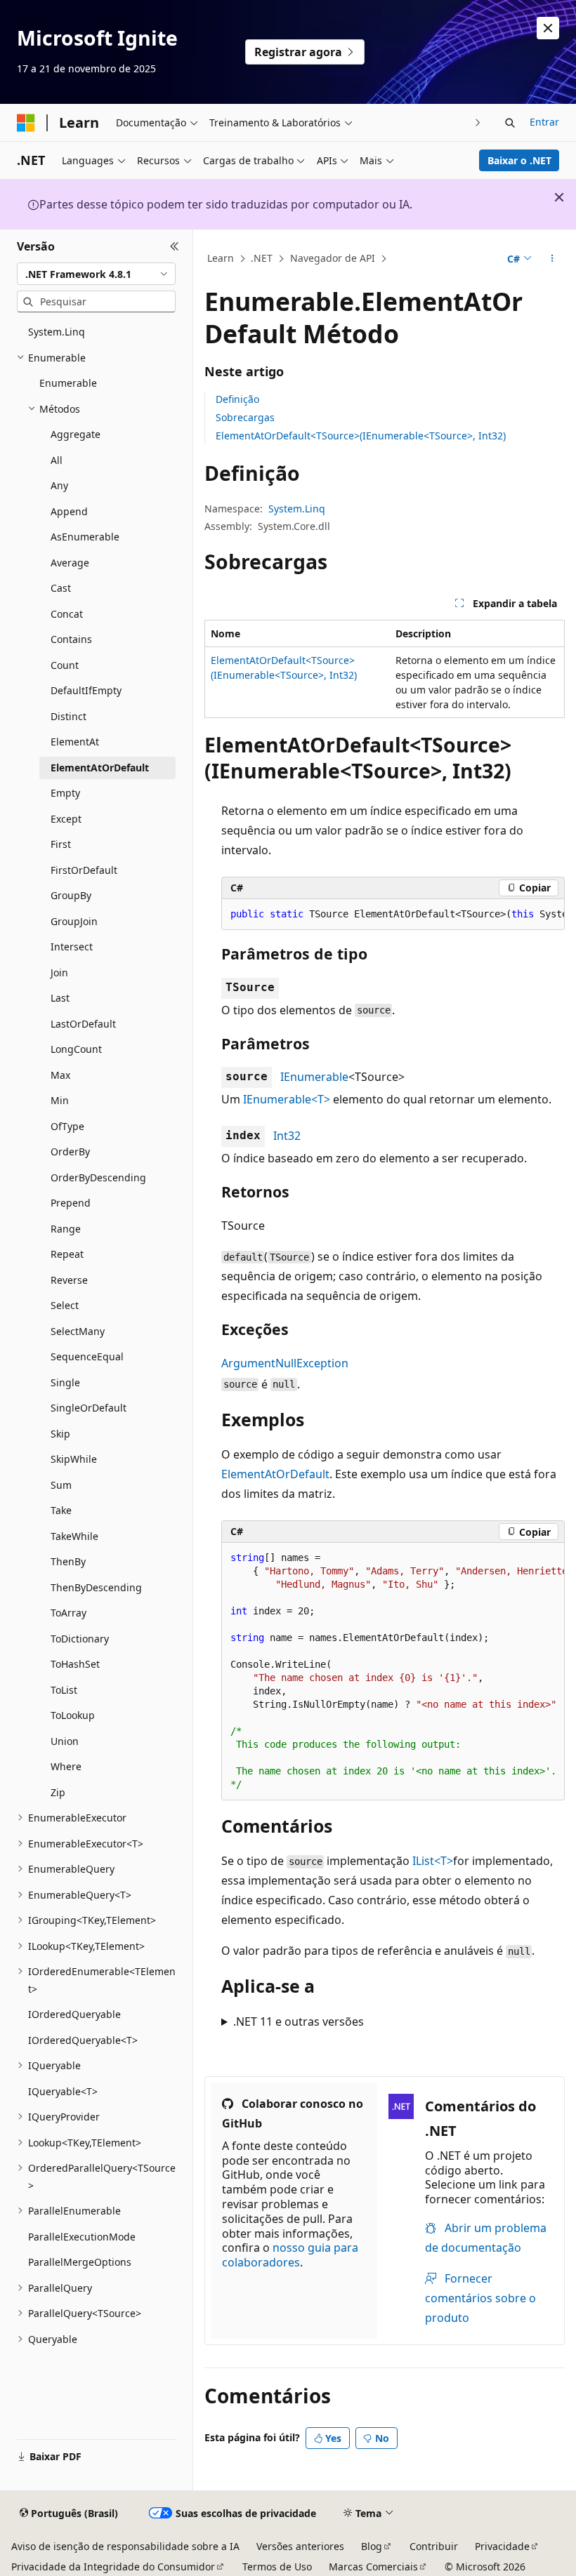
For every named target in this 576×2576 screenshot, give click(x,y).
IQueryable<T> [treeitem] (63, 2091)
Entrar (544, 122)
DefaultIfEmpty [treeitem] (86, 690)
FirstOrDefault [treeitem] (84, 870)
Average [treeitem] (70, 563)
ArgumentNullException (285, 1363)
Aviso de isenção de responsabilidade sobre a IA (125, 2546)
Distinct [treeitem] (68, 716)
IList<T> (433, 1861)
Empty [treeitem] (65, 793)
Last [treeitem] (60, 998)
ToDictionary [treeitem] (80, 1639)
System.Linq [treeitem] (57, 332)
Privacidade (502, 2546)
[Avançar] (478, 122)
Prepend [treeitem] (71, 1203)
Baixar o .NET (519, 160)
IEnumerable (314, 1077)
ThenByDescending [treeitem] (96, 1587)
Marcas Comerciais (373, 2567)
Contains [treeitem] (71, 639)
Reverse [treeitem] (69, 1280)
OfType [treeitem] (67, 1126)
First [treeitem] (61, 844)
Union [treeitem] (65, 1741)
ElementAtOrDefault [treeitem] (100, 768)
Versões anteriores (300, 2546)
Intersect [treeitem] (72, 947)
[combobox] (96, 274)
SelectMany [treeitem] (78, 1331)
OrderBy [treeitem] (70, 1151)
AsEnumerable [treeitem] (85, 537)
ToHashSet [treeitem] (75, 1664)
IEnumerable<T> (287, 1099)
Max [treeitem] (60, 1075)
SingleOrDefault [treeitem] (89, 1408)
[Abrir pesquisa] (510, 123)
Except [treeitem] (66, 819)
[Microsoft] (26, 123)
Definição (237, 399)
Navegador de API (333, 258)
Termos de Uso (277, 2567)
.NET (262, 258)
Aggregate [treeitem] (76, 434)
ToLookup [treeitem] (73, 1715)
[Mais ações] (552, 259)
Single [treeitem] (65, 1382)
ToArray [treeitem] (68, 1613)
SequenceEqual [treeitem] (87, 1356)
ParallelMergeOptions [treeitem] (80, 2262)
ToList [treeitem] (64, 1690)
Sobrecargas (245, 417)
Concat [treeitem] (67, 614)
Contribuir (434, 2546)
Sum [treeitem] (61, 1485)
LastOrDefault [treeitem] (83, 1024)
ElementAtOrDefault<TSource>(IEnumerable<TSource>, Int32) (361, 436)
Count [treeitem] (65, 665)
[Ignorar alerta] (548, 28)
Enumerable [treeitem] (68, 383)
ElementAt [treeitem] (75, 742)
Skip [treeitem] (60, 1434)
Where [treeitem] (66, 1766)
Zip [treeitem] (58, 1792)
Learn (221, 258)
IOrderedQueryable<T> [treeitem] (83, 2040)
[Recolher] (175, 246)
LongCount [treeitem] (76, 1049)
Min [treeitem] (60, 1100)
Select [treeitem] (65, 1305)
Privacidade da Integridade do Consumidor (113, 2567)
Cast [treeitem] (61, 588)
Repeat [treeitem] (67, 1254)
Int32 (287, 1136)
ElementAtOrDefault (275, 1474)
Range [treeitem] (66, 1229)
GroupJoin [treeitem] (74, 921)
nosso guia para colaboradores (290, 2255)
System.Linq (297, 509)
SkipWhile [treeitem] (74, 1459)
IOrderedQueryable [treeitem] (74, 2014)
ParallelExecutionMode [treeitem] (82, 2237)
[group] (393, 915)
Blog (372, 2546)
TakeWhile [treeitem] (74, 1536)
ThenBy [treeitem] (68, 1561)
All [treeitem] (57, 460)
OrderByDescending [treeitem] (98, 1177)
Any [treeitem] (59, 485)
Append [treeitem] (69, 511)
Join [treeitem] (59, 972)
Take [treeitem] (61, 1510)
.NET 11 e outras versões (299, 2021)
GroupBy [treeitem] (71, 895)
